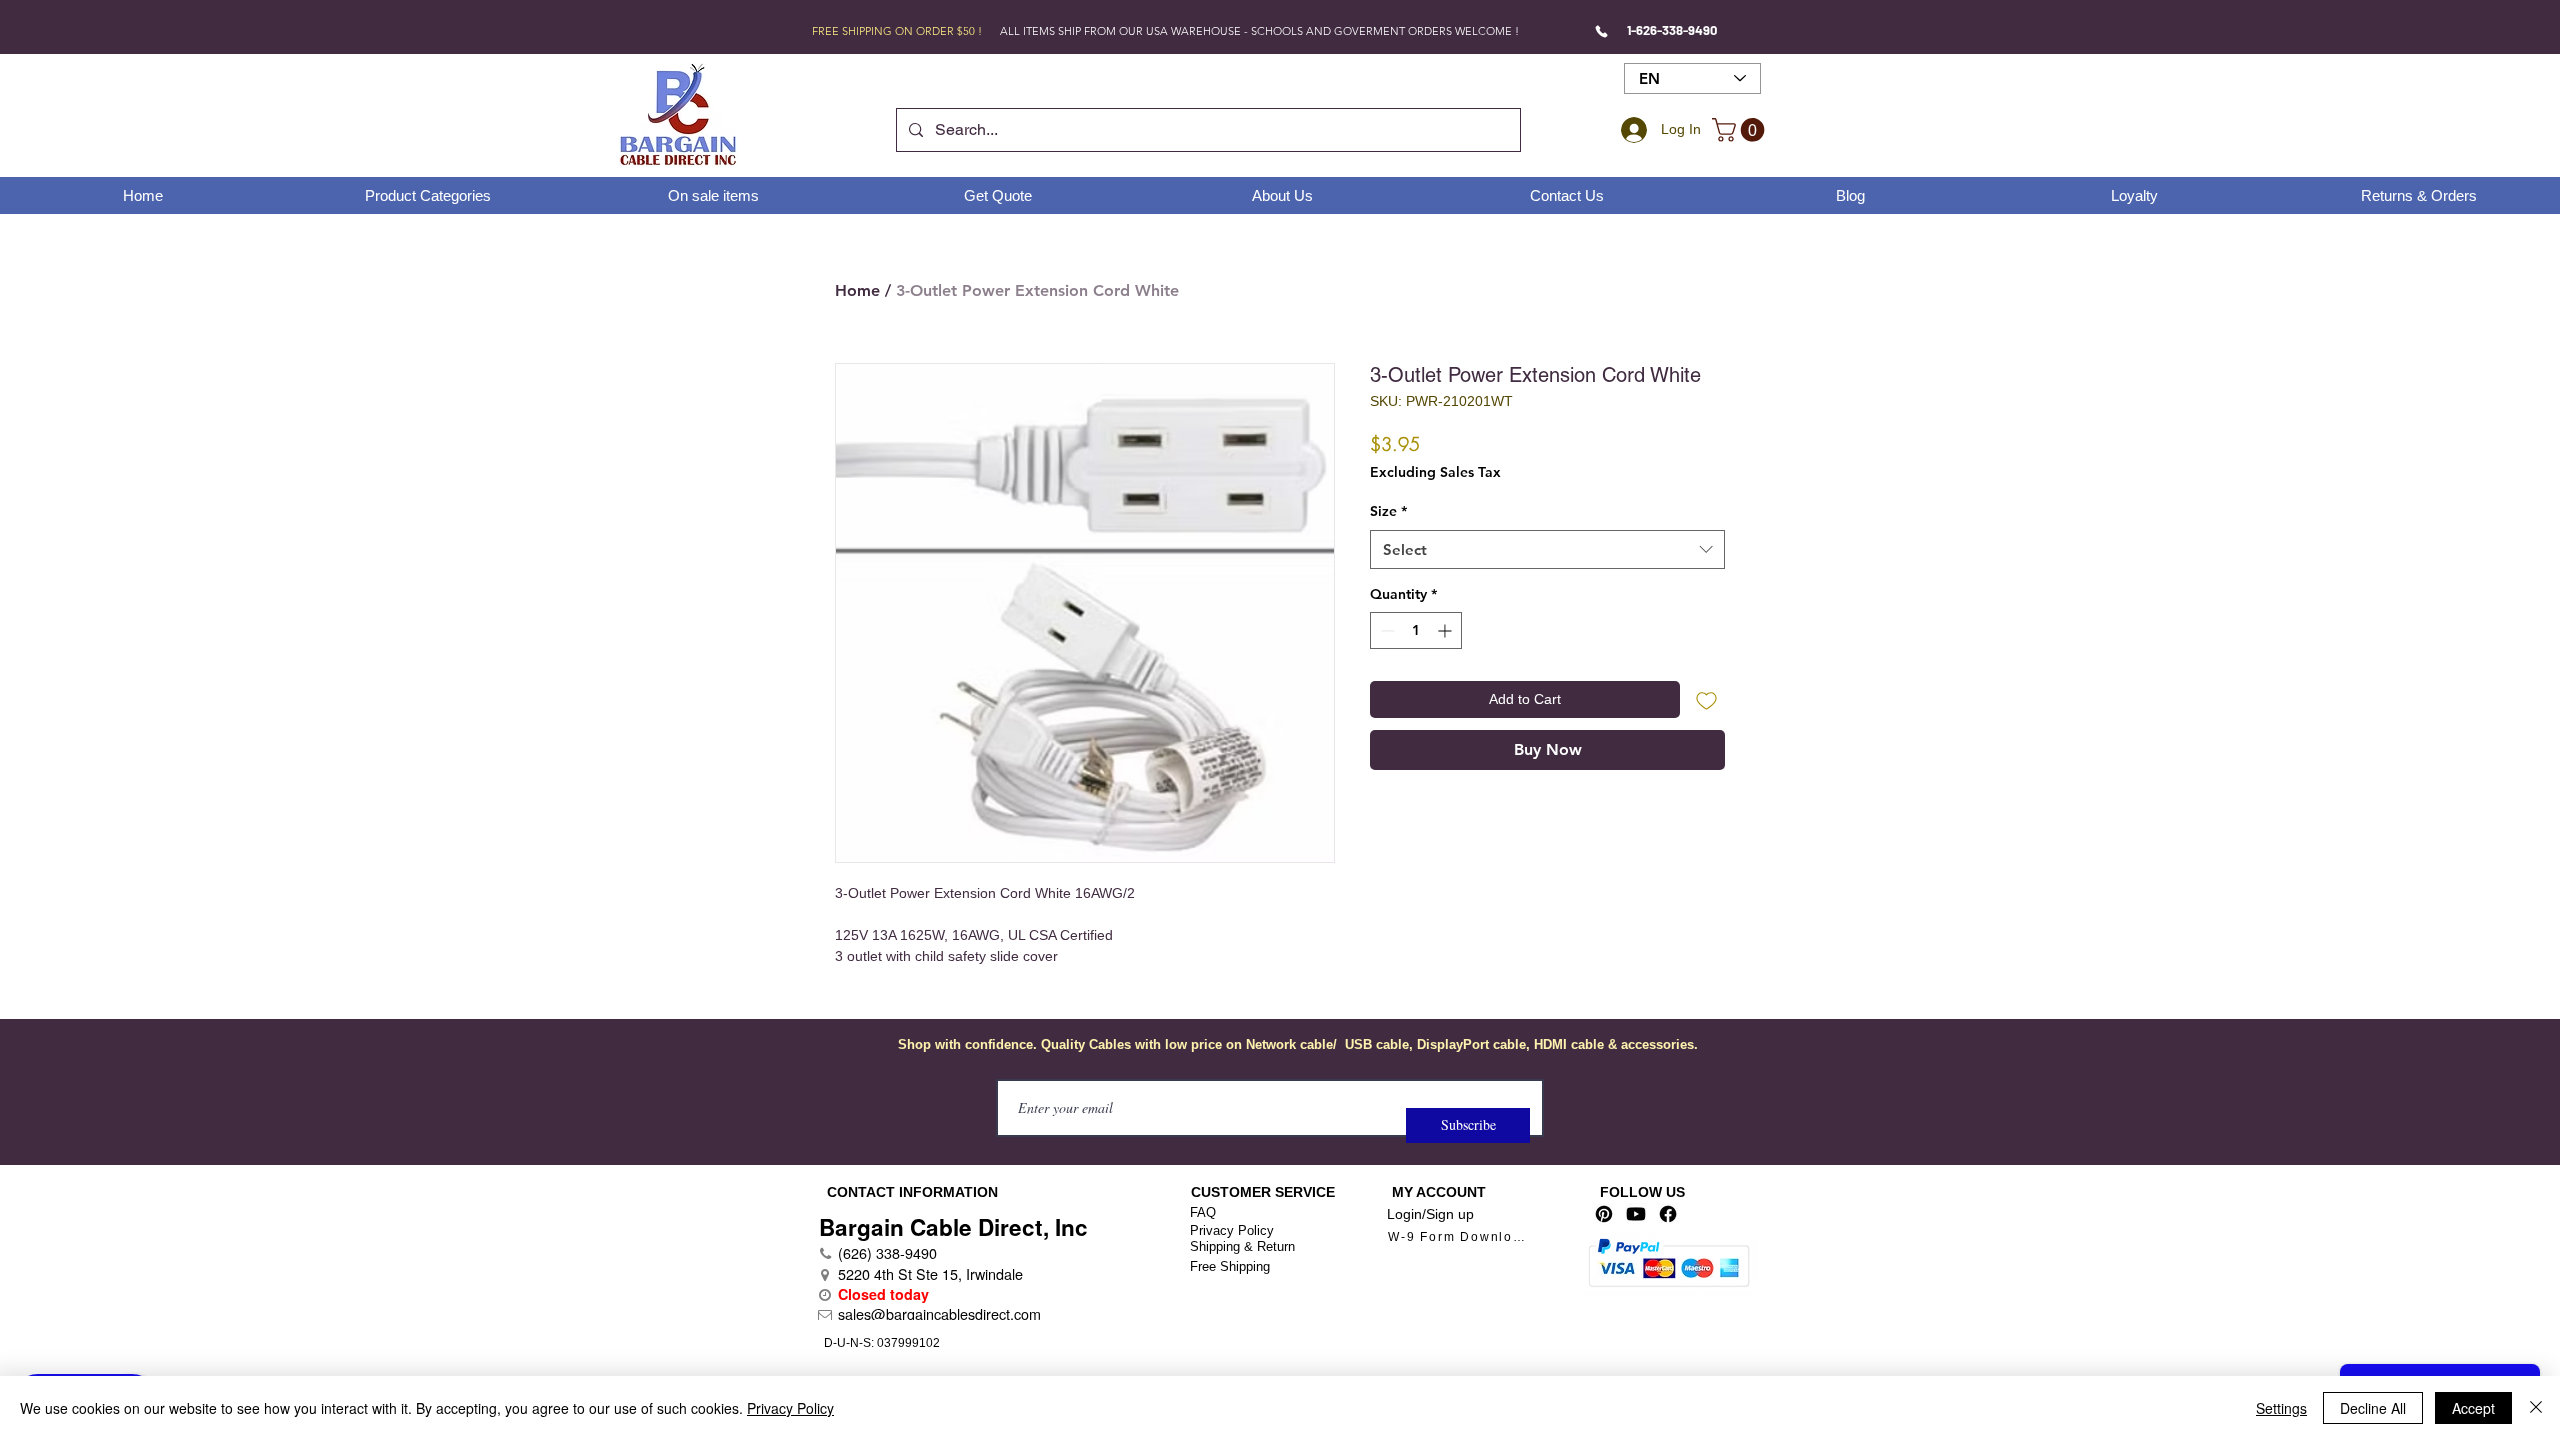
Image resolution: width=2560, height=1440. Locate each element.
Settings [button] (2281, 1408)
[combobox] (1547, 549)
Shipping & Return (1242, 1246)
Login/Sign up (1430, 1214)
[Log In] (1631, 130)
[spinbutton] (1416, 630)
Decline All (2373, 1408)
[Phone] (1601, 31)
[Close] (2536, 1408)
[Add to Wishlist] (1706, 699)
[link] (1741, 130)
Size (1388, 511)
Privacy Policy (1232, 1230)
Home (857, 290)
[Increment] (1446, 630)
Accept (2473, 1408)
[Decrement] (1385, 630)
